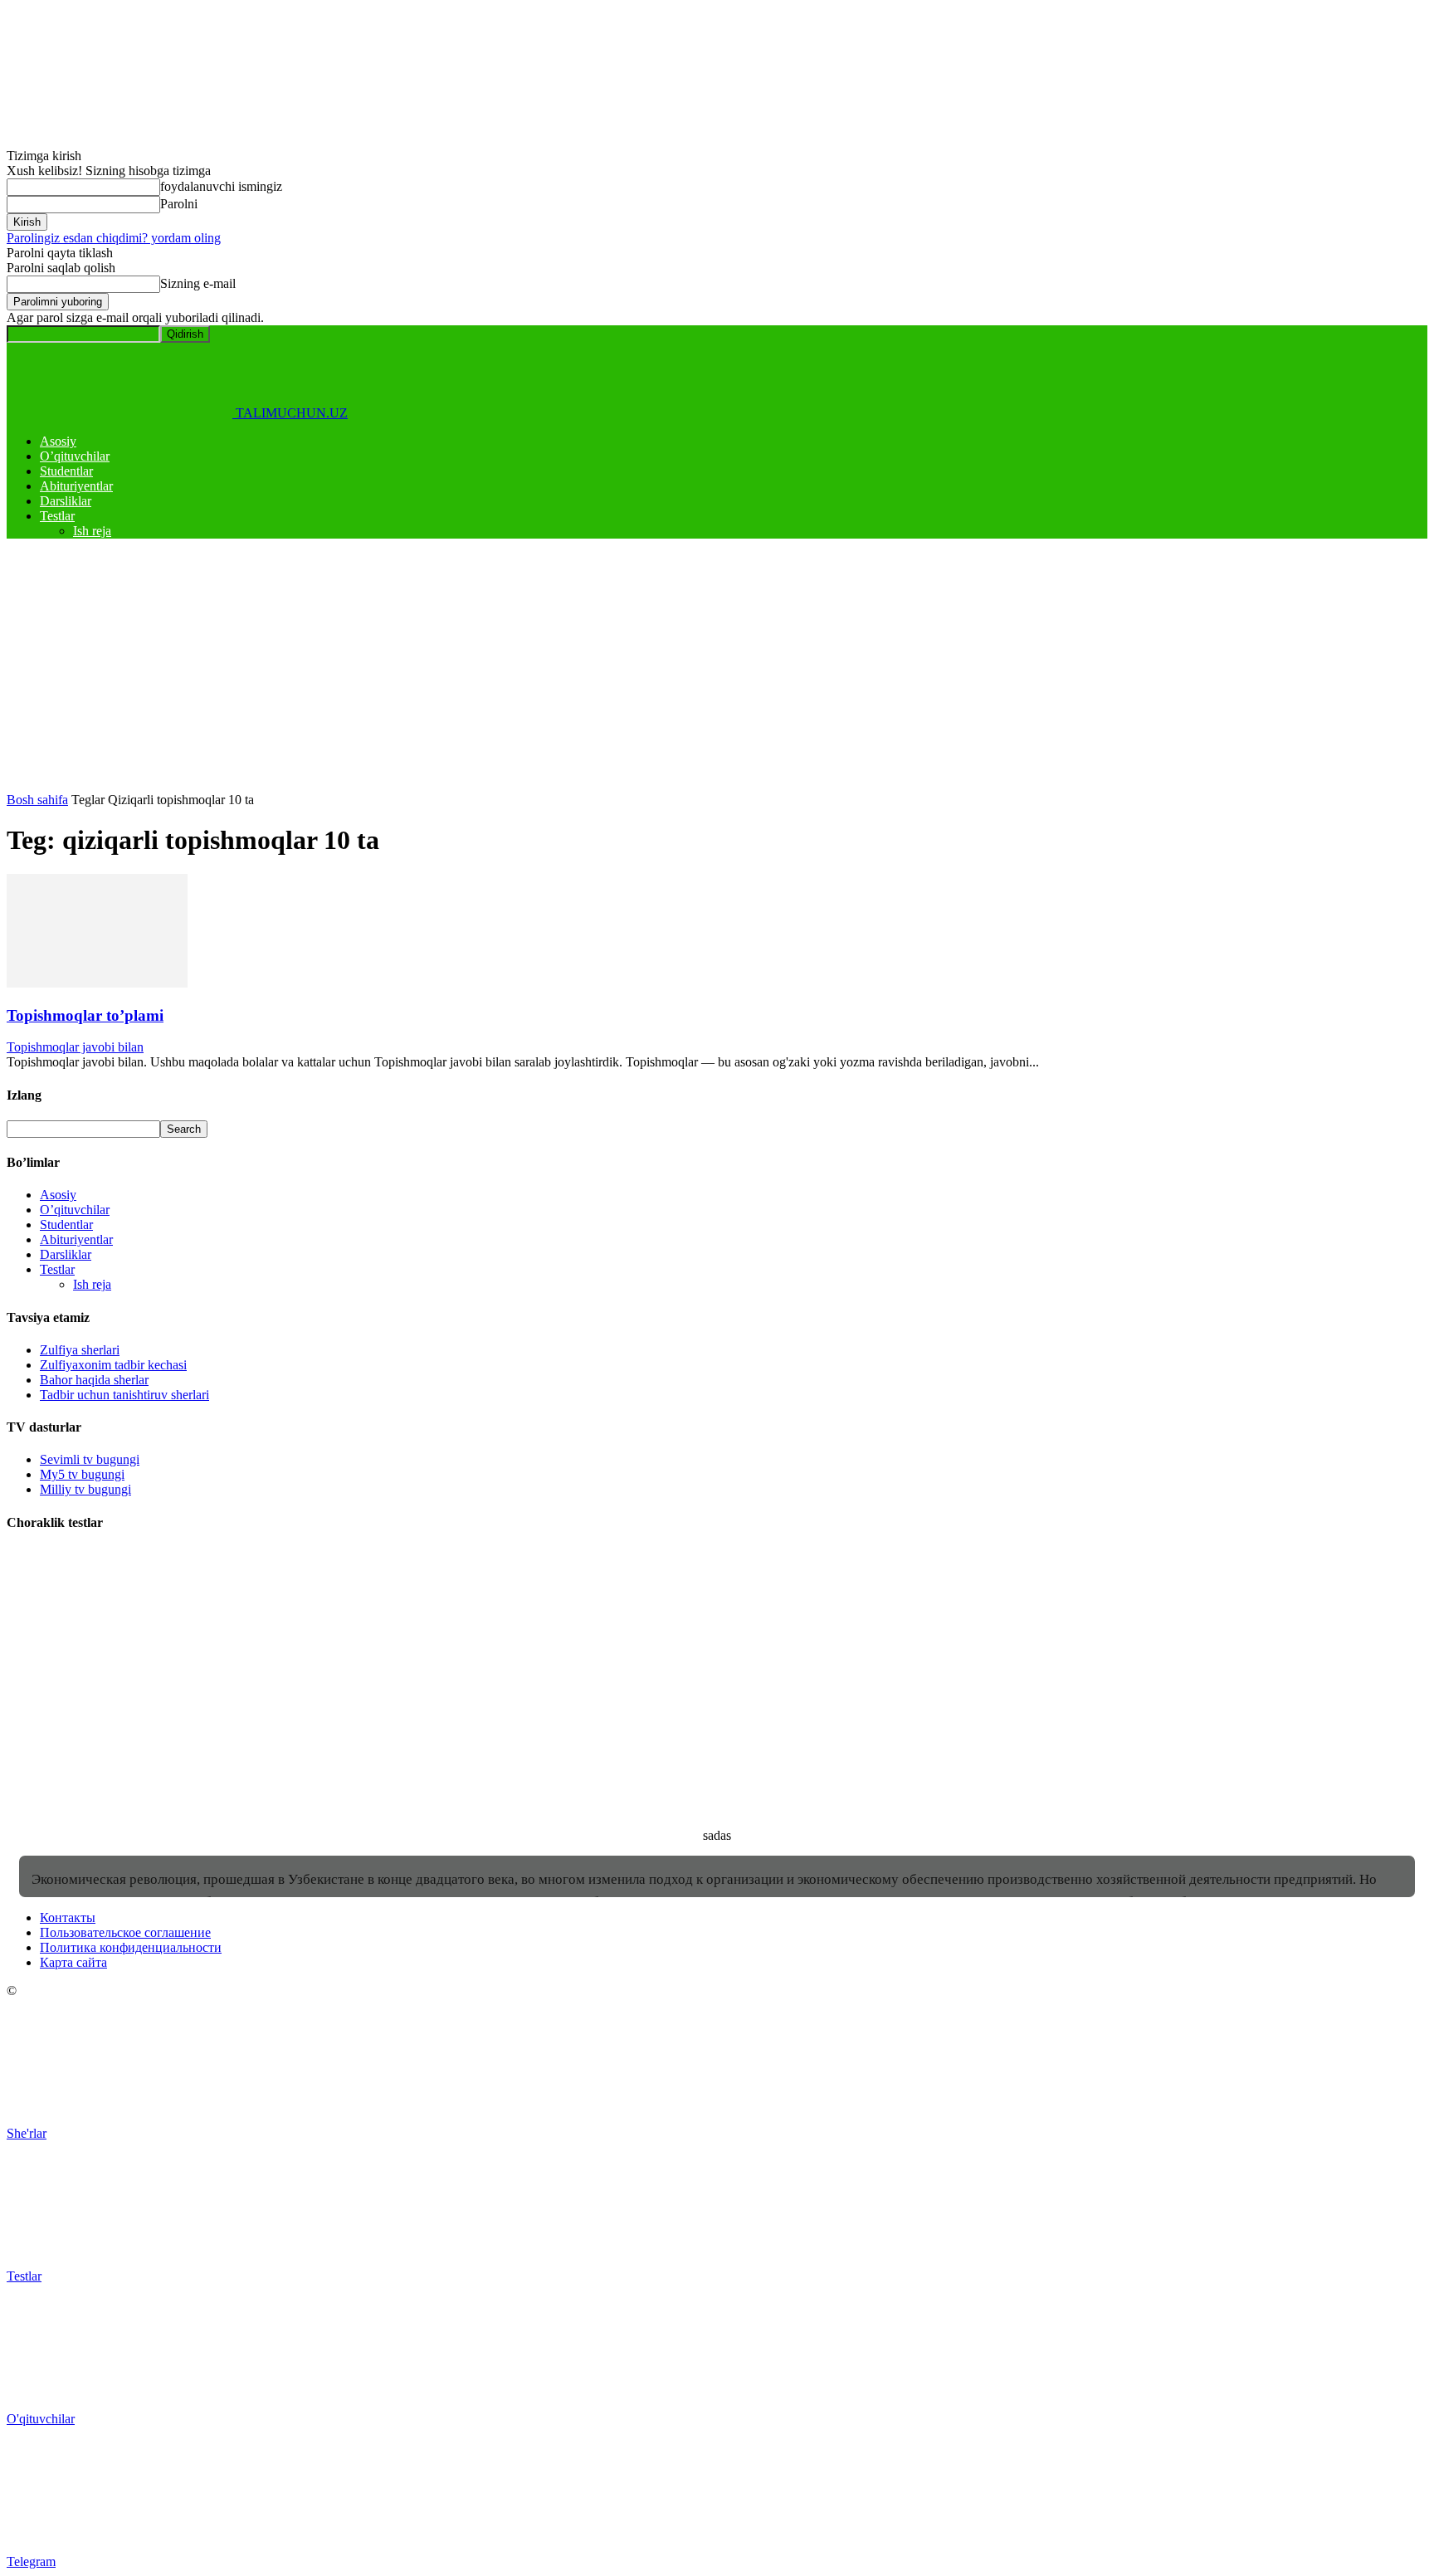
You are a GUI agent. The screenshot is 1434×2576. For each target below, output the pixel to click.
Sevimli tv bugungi (90, 1459)
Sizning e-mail (198, 283)
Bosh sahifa (37, 800)
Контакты (68, 1917)
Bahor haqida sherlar (94, 1380)
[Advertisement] (717, 668)
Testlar (57, 516)
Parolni (179, 204)
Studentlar (66, 471)
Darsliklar (66, 501)
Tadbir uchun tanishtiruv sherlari (124, 1395)
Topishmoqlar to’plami (85, 1015)
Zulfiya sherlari (80, 1350)
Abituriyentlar (76, 486)
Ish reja (92, 531)
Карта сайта (73, 1962)
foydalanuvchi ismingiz (221, 186)
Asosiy (58, 441)
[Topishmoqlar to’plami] (97, 983)
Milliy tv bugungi (85, 1489)
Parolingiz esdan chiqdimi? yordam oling (114, 238)
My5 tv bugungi (82, 1474)
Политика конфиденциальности (131, 1947)
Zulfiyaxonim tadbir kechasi (113, 1365)
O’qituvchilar (75, 456)
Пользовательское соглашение (125, 1932)
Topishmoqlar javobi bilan (75, 1047)
